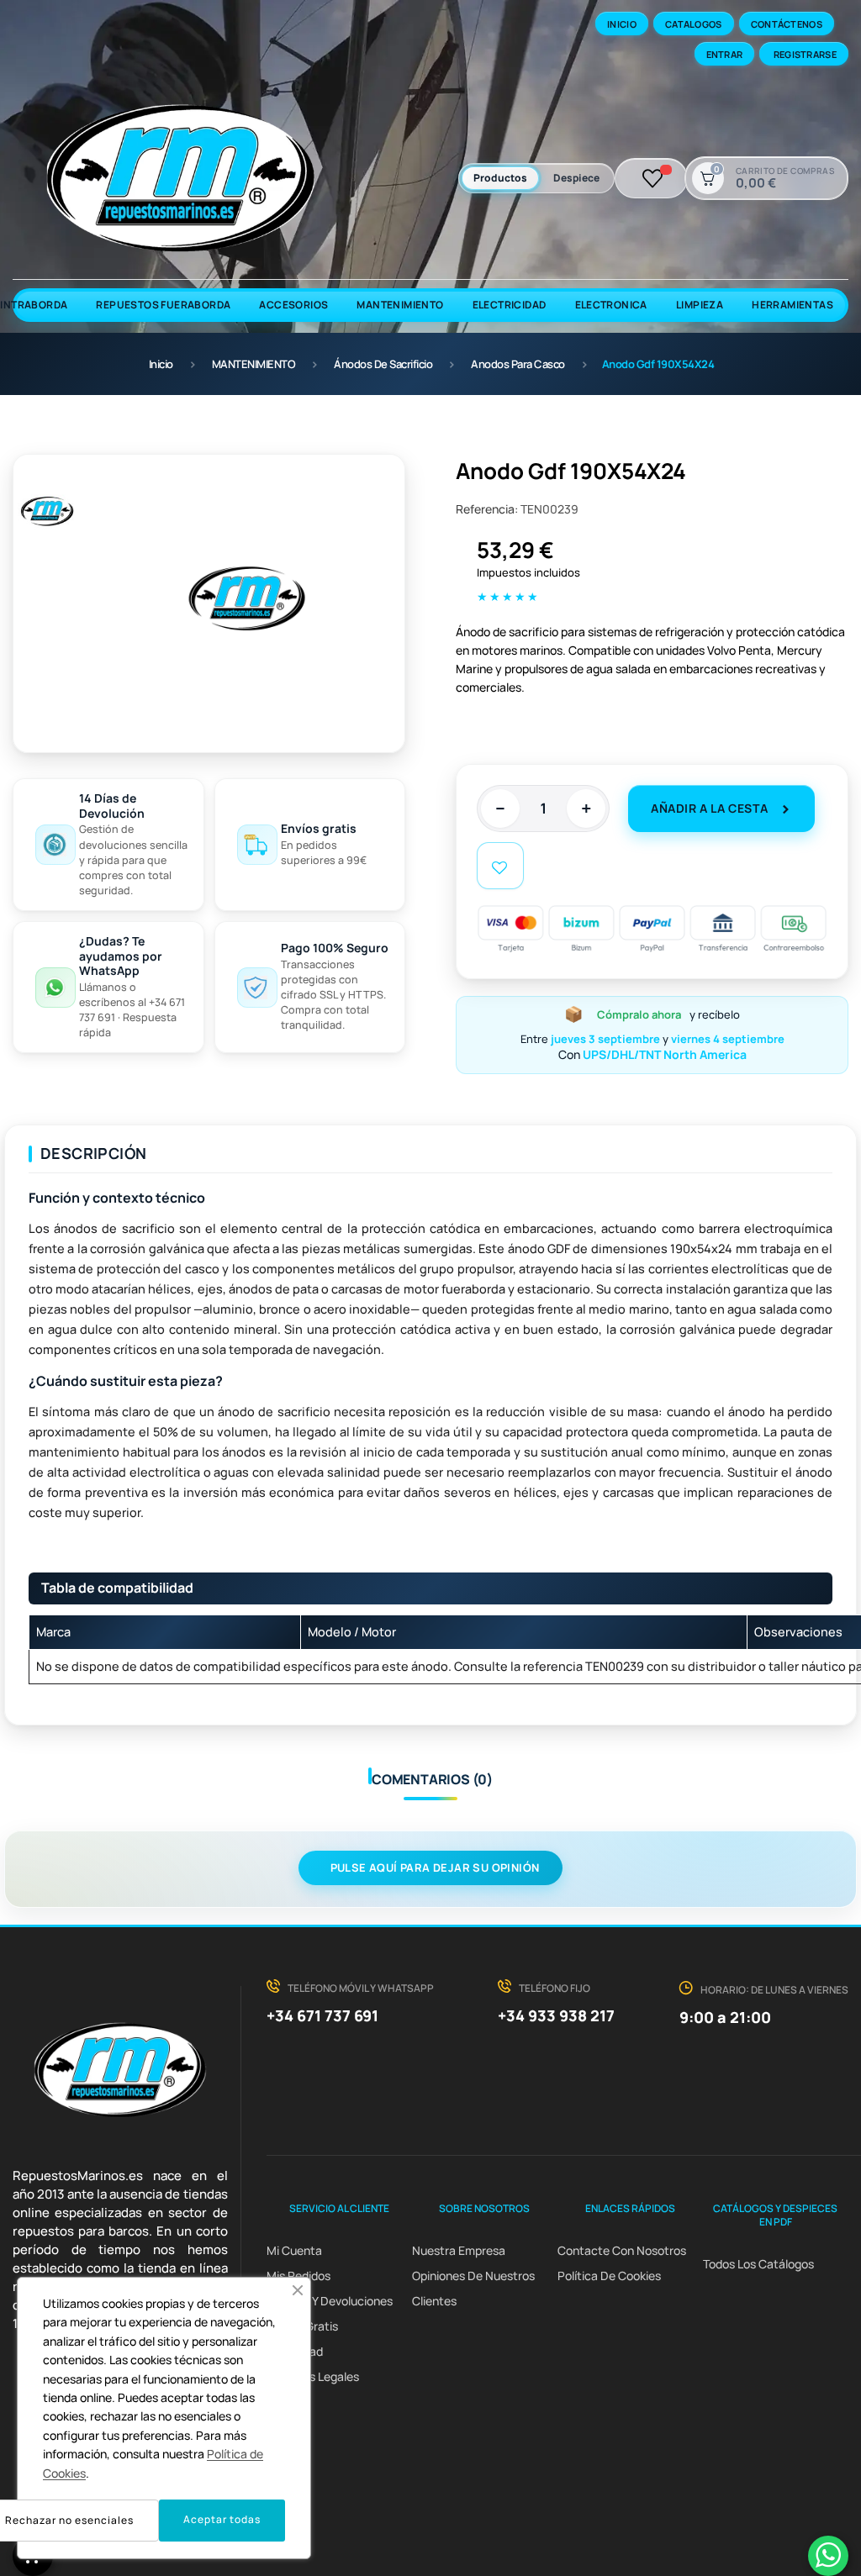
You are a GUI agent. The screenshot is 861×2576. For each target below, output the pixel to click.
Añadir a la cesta (709, 808)
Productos (500, 178)
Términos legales (313, 2376)
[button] (298, 2290)
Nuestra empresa (459, 2250)
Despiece (576, 178)
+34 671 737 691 (322, 2015)
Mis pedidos (298, 2276)
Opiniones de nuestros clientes (473, 2288)
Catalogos (694, 24)
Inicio (622, 24)
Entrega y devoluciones (330, 2301)
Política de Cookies (609, 2276)
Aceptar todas (222, 2519)
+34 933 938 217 (556, 2015)
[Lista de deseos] (653, 178)
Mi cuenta (294, 2250)
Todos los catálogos (758, 2264)
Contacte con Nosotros (622, 2250)
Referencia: (487, 509)
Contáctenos (787, 24)
